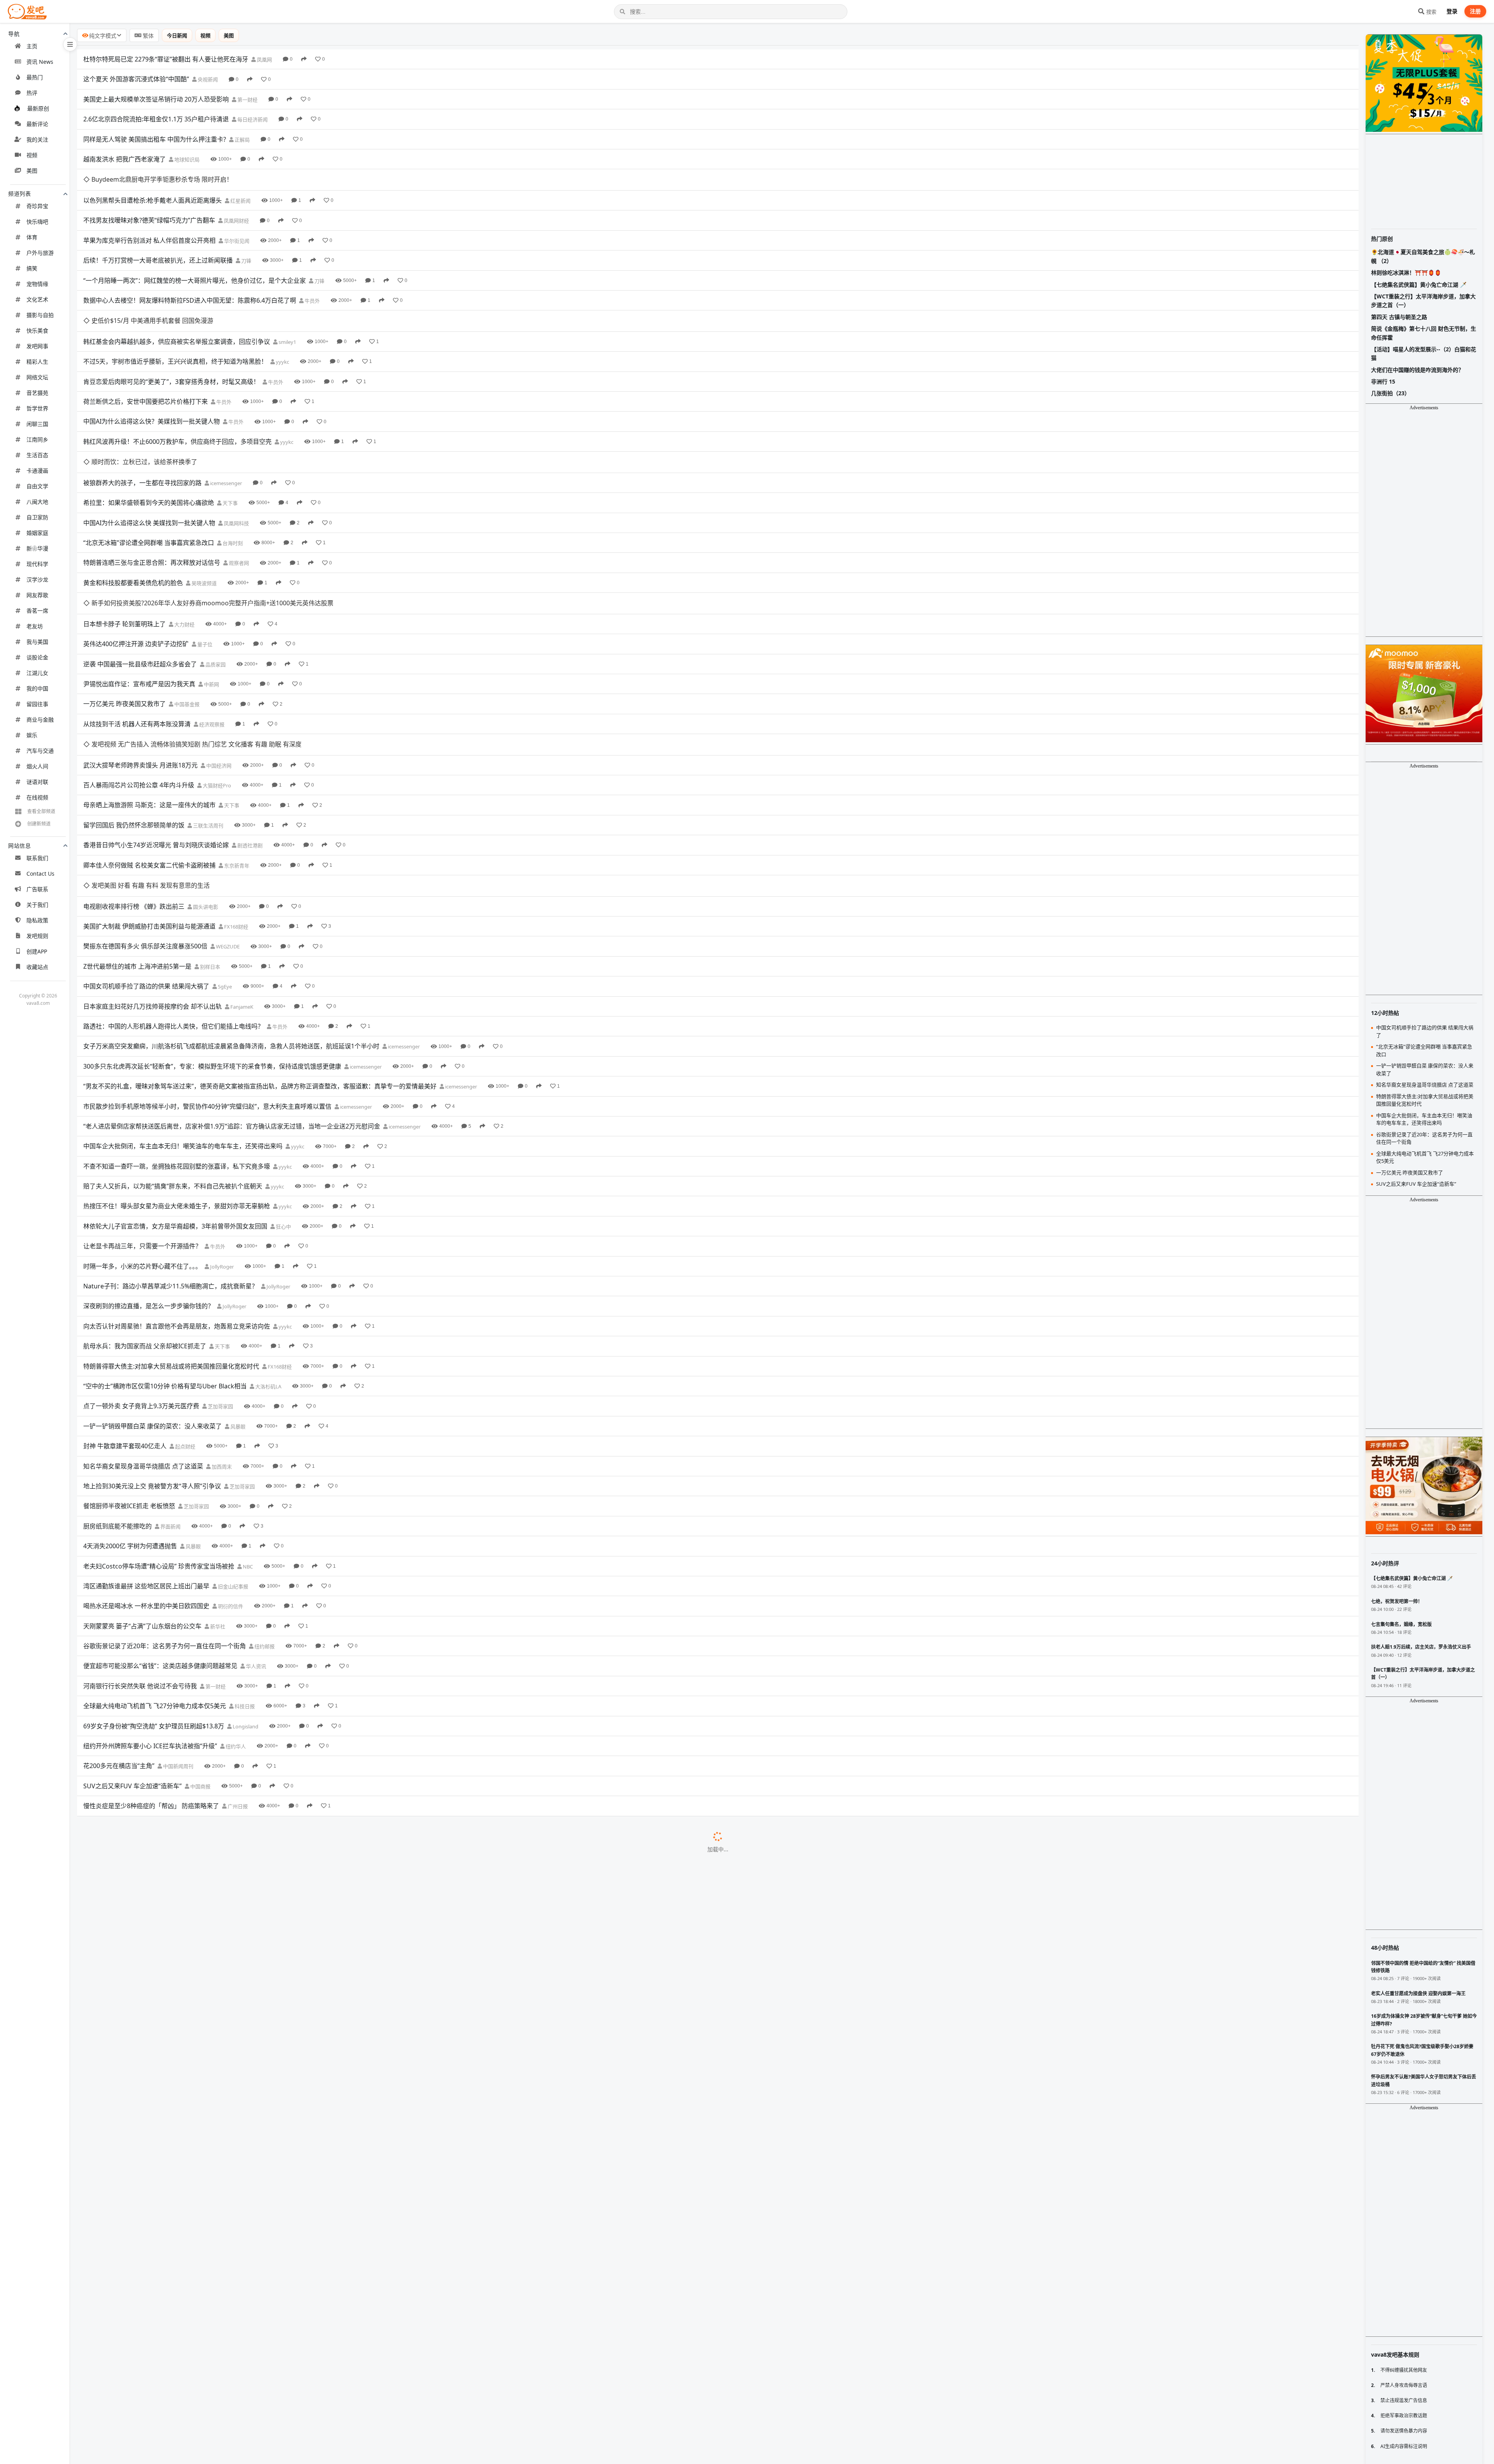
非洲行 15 (1383, 381)
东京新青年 (236, 759)
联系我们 (37, 858)
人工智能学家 (270, 2159)
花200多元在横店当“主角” (119, 1639)
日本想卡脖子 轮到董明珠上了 (124, 539)
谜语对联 (37, 782)
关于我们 (37, 905)
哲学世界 (37, 408)
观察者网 (238, 499)
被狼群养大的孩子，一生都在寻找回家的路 (142, 419)
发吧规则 (37, 936)
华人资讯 (255, 1539)
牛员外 (312, 279)
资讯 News (40, 62)
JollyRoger (221, 1139)
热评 (32, 93)
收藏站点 (37, 967)
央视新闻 (207, 79)
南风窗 (181, 1819)
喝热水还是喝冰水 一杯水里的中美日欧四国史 (146, 1479)
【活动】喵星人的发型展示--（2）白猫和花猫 (1424, 353)
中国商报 (200, 1659)
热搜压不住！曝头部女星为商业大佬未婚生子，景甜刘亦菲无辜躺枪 (177, 1079)
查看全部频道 (41, 811)
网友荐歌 (37, 595)
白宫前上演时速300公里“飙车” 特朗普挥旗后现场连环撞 (160, 1958)
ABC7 (192, 1719)
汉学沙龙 (37, 579)
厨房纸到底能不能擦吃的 (117, 1398)
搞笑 (32, 268)
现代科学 (37, 564)
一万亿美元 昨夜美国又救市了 (124, 619)
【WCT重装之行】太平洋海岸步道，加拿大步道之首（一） (1423, 301)
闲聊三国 (37, 424)
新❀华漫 (37, 548)
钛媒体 (254, 2059)
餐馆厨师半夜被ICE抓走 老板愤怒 (129, 1379)
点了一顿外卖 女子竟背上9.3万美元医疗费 (141, 1279)
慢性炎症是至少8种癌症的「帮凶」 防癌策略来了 (151, 1679)
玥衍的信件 (230, 1479)
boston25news (218, 1859)
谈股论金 (37, 657)
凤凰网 (264, 60)
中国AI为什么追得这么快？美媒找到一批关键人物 (152, 379)
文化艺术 (37, 299)
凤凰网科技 (236, 459)
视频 (32, 155)
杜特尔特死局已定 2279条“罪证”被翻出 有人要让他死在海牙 (166, 59)
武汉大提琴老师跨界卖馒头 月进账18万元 (140, 659)
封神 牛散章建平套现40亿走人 (125, 1319)
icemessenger (225, 419)
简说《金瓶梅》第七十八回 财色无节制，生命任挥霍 (1424, 333)
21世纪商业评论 (206, 2099)
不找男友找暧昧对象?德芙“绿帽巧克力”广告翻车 (149, 199)
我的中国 (37, 688)
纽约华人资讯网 (268, 2399)
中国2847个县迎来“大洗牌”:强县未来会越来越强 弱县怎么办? (167, 2038)
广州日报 (237, 1679)
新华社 (217, 1499)
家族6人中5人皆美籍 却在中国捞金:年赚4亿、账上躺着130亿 (167, 2458)
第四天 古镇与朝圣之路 (1399, 317)
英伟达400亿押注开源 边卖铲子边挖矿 (136, 559)
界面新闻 (170, 1399)
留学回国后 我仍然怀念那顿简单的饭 (134, 719)
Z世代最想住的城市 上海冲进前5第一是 (137, 839)
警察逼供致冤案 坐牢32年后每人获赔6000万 (144, 1698)
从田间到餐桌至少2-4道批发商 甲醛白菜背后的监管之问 (160, 1758)
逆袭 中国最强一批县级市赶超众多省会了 (140, 579)
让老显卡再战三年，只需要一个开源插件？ (142, 1119)
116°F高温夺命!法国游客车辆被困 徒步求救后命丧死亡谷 (161, 2218)
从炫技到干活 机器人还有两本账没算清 (137, 639)
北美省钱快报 (269, 2259)
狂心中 (283, 1099)
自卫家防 (37, 517)
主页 (32, 46)
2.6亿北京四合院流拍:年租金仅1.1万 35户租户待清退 (156, 119)
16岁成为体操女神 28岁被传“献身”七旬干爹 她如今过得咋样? (167, 1979)
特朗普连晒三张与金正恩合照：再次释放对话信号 (152, 499)
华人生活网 (260, 2219)
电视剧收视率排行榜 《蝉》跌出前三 (134, 779)
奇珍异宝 (37, 206)
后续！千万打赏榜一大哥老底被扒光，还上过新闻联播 (158, 239)
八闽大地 (37, 502)
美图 (32, 171)
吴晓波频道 (203, 519)
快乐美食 (37, 330)
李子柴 (265, 1899)
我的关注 (37, 139)
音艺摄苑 (37, 393)
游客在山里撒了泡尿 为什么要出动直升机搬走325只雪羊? (162, 2298)
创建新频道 (39, 824)
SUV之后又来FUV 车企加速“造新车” (132, 1658)
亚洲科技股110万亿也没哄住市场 (129, 1738)
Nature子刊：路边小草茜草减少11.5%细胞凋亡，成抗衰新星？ (171, 1158)
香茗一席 (37, 611)
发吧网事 (37, 346)
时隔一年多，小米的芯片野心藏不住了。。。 (142, 1139)
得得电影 (246, 2438)
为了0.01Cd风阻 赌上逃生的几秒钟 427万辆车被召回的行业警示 (172, 2118)
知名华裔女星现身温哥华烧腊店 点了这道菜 (143, 1339)
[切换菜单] (70, 44)
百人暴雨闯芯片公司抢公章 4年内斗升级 (139, 679)
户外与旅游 (40, 253)
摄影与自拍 (40, 315)
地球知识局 (186, 159)
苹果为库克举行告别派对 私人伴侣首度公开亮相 (149, 219)
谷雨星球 (209, 1839)
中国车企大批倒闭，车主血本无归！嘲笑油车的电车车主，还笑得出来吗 (183, 1019)
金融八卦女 (252, 2359)
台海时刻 (232, 479)
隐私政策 (37, 920)
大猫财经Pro (216, 679)
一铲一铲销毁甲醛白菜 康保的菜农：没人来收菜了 (153, 1299)
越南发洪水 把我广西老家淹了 (124, 159)
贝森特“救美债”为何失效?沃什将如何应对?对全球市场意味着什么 (172, 2278)
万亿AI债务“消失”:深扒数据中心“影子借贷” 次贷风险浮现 (161, 2058)
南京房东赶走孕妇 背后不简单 (124, 1818)
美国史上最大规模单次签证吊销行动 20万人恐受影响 (156, 99)
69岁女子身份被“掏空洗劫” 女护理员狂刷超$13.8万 (154, 1598)
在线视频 (37, 797)
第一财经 (247, 100)
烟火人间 (37, 766)
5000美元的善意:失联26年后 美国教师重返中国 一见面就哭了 (168, 2418)
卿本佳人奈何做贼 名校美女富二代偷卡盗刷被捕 (149, 759)
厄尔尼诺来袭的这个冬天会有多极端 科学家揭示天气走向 (162, 1879)
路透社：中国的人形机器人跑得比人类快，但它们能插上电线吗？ (174, 899)
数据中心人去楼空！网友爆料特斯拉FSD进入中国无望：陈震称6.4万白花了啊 (190, 279)
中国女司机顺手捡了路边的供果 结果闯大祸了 (146, 859)
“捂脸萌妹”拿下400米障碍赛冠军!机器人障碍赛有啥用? (158, 2338)
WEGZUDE (227, 819)
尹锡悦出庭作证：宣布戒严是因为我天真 (139, 599)
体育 (32, 237)
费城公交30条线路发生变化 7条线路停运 (139, 1798)
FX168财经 (236, 799)
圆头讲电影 (205, 779)
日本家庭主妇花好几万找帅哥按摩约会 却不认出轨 (153, 879)
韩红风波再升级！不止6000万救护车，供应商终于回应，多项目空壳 (177, 399)
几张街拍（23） (1391, 393)
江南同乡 (37, 439)
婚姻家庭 (37, 533)
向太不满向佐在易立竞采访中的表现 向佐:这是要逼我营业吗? (167, 1918)
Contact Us (40, 874)
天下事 (230, 439)
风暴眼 (237, 1299)
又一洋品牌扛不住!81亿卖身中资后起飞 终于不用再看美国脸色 (169, 2238)
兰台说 (267, 2039)
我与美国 (37, 642)
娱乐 (32, 735)
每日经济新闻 (252, 119)
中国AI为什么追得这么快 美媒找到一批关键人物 (149, 459)
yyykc (282, 319)
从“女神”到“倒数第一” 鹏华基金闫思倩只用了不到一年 (157, 2358)
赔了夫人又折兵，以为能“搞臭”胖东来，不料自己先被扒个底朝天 (173, 1059)
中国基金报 (186, 619)
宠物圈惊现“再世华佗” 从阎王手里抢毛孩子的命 (149, 1938)
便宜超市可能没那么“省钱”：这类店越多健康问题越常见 (160, 1539)
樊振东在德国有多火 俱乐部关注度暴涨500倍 (145, 819)
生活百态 (37, 455)
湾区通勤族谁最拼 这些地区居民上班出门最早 (146, 1458)
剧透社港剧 (249, 739)
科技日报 (244, 1579)
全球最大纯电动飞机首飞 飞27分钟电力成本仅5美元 (155, 1579)
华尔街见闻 (236, 219)
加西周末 (221, 1339)
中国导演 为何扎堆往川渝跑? (123, 2318)
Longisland (245, 1599)
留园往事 (37, 704)
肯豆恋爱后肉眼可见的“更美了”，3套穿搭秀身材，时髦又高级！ (171, 339)
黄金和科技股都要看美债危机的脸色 (133, 519)
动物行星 (259, 2299)
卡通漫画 (37, 471)
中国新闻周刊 (178, 1639)
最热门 (35, 77)
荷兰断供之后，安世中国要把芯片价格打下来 (146, 359)
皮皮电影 (269, 1979)
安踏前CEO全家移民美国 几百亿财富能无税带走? (151, 2198)
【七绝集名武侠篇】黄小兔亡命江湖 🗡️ (1419, 285)
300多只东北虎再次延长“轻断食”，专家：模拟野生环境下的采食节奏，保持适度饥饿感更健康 (212, 939)
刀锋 (246, 240)
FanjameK (241, 879)
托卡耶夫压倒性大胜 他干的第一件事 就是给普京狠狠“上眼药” (168, 2018)
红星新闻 (240, 179)
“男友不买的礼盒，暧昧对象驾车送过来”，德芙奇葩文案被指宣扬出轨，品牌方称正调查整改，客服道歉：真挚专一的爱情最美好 (260, 959)
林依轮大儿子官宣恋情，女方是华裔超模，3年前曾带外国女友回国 (175, 1099)
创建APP (37, 951)
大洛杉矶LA (268, 1259)
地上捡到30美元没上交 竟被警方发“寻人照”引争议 (152, 1358)
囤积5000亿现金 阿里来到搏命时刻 (132, 2098)
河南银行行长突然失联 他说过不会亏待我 (140, 1558)
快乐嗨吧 (37, 222)
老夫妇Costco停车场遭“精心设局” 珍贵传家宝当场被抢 (159, 1439)
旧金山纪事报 (232, 1459)
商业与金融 (40, 719)
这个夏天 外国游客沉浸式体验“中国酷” (136, 79)
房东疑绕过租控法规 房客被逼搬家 (131, 1718)
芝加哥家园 (220, 1279)
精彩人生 (37, 362)
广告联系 (37, 889)
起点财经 (185, 1319)
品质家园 (215, 579)
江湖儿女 (37, 673)
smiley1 (287, 300)
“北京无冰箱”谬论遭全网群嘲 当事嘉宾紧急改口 (149, 479)
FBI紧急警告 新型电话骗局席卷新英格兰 (138, 1858)
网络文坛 (37, 377)
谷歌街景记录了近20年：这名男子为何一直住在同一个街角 (165, 1519)
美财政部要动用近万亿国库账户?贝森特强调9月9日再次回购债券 (172, 2138)
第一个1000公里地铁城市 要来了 (128, 2378)
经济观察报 (211, 639)
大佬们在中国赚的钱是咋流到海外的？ (1417, 370)
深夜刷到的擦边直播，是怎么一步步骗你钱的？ (149, 1179)
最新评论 (37, 124)
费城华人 (213, 1799)
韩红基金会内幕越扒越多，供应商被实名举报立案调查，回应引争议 (177, 299)
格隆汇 (190, 1739)
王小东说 (236, 2199)
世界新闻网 (231, 1779)
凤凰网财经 (236, 200)
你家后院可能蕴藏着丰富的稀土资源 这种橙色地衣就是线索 (165, 2158)
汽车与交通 (40, 751)
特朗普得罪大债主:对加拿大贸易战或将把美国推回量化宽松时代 (171, 1239)
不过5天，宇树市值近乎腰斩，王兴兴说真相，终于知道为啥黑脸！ (175, 319)
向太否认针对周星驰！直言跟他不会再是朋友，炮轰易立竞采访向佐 (177, 1199)
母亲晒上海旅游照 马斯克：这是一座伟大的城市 (149, 699)
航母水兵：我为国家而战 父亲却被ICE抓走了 (145, 1219)
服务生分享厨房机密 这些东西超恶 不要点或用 (147, 1779)
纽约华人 (235, 1619)
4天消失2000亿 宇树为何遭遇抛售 (130, 1419)
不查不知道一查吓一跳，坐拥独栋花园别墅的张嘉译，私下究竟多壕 (177, 1039)
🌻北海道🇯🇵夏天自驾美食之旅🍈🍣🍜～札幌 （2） (1423, 256)
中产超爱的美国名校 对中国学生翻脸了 (137, 1838)
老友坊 (35, 626)
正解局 (242, 140)
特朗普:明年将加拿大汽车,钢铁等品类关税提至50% (153, 2178)
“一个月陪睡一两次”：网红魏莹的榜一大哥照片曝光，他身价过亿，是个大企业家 (195, 259)
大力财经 (184, 539)
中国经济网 (218, 659)
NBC (247, 1439)
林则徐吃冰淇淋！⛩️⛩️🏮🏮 (1406, 273)
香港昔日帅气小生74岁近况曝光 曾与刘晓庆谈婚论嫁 (156, 739)
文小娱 (267, 1919)
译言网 (262, 1999)
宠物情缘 (37, 284)
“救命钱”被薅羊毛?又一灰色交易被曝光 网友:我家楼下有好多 (166, 1898)
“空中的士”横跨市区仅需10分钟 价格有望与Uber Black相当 (165, 1258)
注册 (1475, 11)
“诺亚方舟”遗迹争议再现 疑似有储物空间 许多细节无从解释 (165, 1998)
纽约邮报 (264, 1519)
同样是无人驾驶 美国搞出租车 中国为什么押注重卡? (155, 139)
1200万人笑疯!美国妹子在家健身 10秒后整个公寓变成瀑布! (165, 2258)
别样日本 (210, 839)
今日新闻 (177, 35)
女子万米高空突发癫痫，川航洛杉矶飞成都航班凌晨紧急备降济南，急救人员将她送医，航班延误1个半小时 (231, 919)
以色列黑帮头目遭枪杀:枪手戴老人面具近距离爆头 (153, 179)
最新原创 (38, 108)
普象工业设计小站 (242, 1939)
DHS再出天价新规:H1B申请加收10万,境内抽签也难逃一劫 (163, 2398)
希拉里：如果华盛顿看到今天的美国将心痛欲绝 (149, 439)
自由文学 (37, 486)
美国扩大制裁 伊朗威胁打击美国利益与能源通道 (149, 799)
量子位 (204, 559)
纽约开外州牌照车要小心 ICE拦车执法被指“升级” (150, 1618)
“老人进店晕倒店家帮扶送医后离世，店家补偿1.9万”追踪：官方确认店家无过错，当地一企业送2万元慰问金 (232, 999)
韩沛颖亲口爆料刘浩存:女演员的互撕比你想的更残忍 (156, 2438)
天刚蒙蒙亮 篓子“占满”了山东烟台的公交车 (142, 1498)
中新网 (211, 599)
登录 (1452, 11)
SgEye (224, 859)
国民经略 (192, 2378)
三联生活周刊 (208, 719)
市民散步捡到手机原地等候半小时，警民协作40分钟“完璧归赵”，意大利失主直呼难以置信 (207, 979)
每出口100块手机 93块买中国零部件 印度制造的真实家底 (162, 2078)
